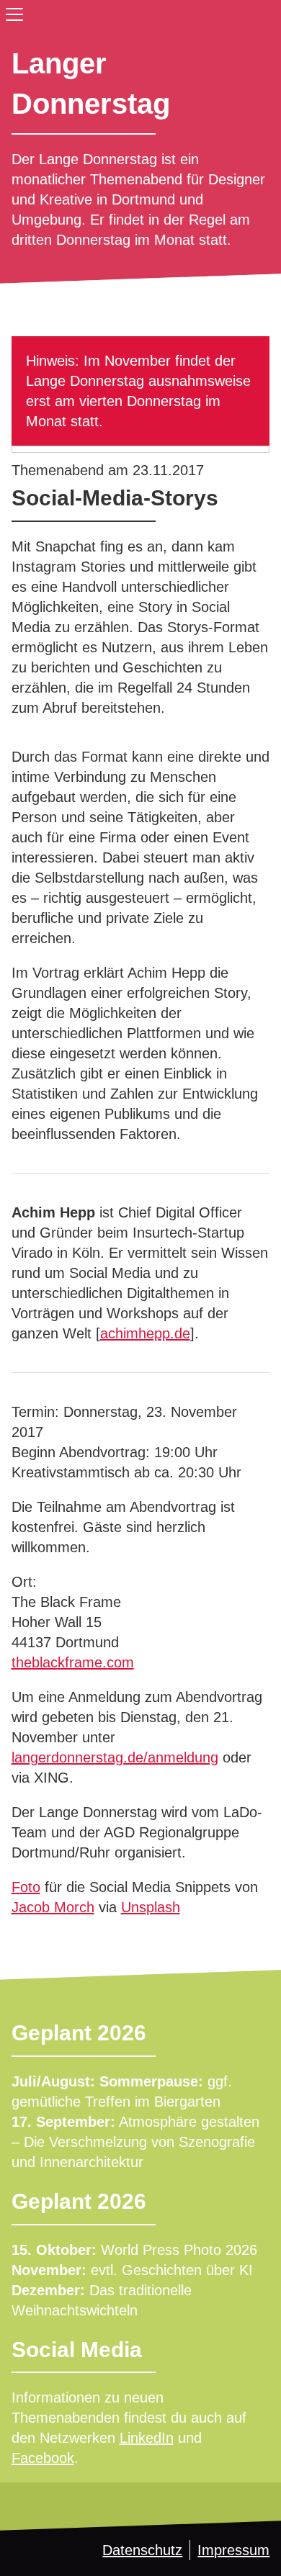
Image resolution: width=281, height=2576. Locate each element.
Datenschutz (142, 2550)
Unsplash (151, 1907)
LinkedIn (147, 2438)
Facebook (43, 2458)
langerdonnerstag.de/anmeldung (115, 1757)
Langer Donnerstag (91, 84)
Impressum (233, 2550)
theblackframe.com (73, 1662)
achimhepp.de (145, 1333)
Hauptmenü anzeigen (12, 12)
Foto (26, 1887)
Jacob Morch (53, 1907)
